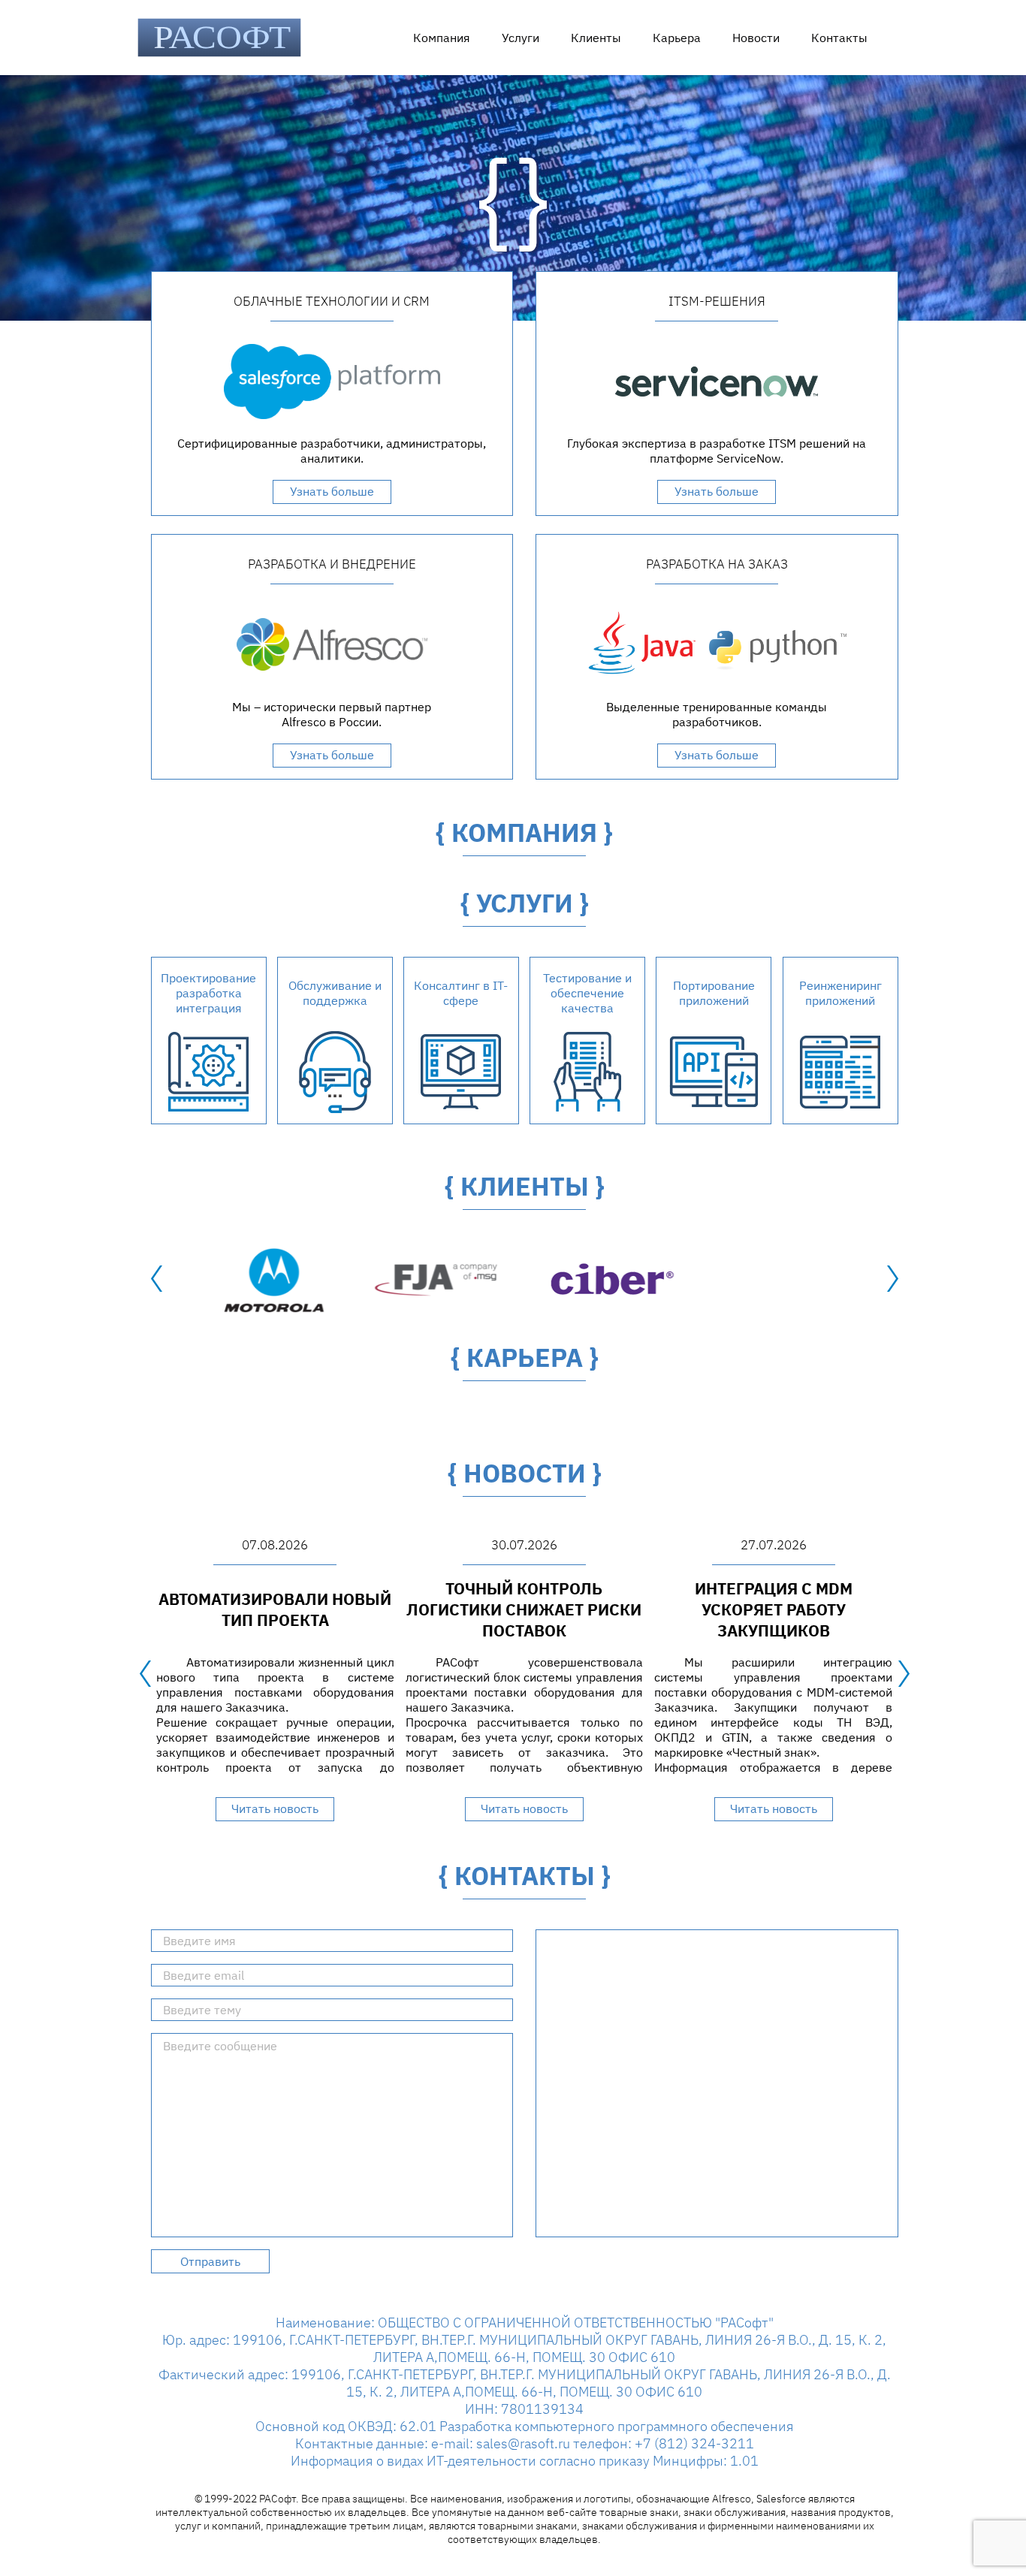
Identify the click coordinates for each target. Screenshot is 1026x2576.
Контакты (839, 38)
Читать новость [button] (275, 1808)
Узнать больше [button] (332, 491)
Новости (756, 38)
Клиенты (596, 38)
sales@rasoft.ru (523, 2443)
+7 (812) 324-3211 (694, 2443)
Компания (442, 38)
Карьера (677, 38)
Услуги (521, 38)
